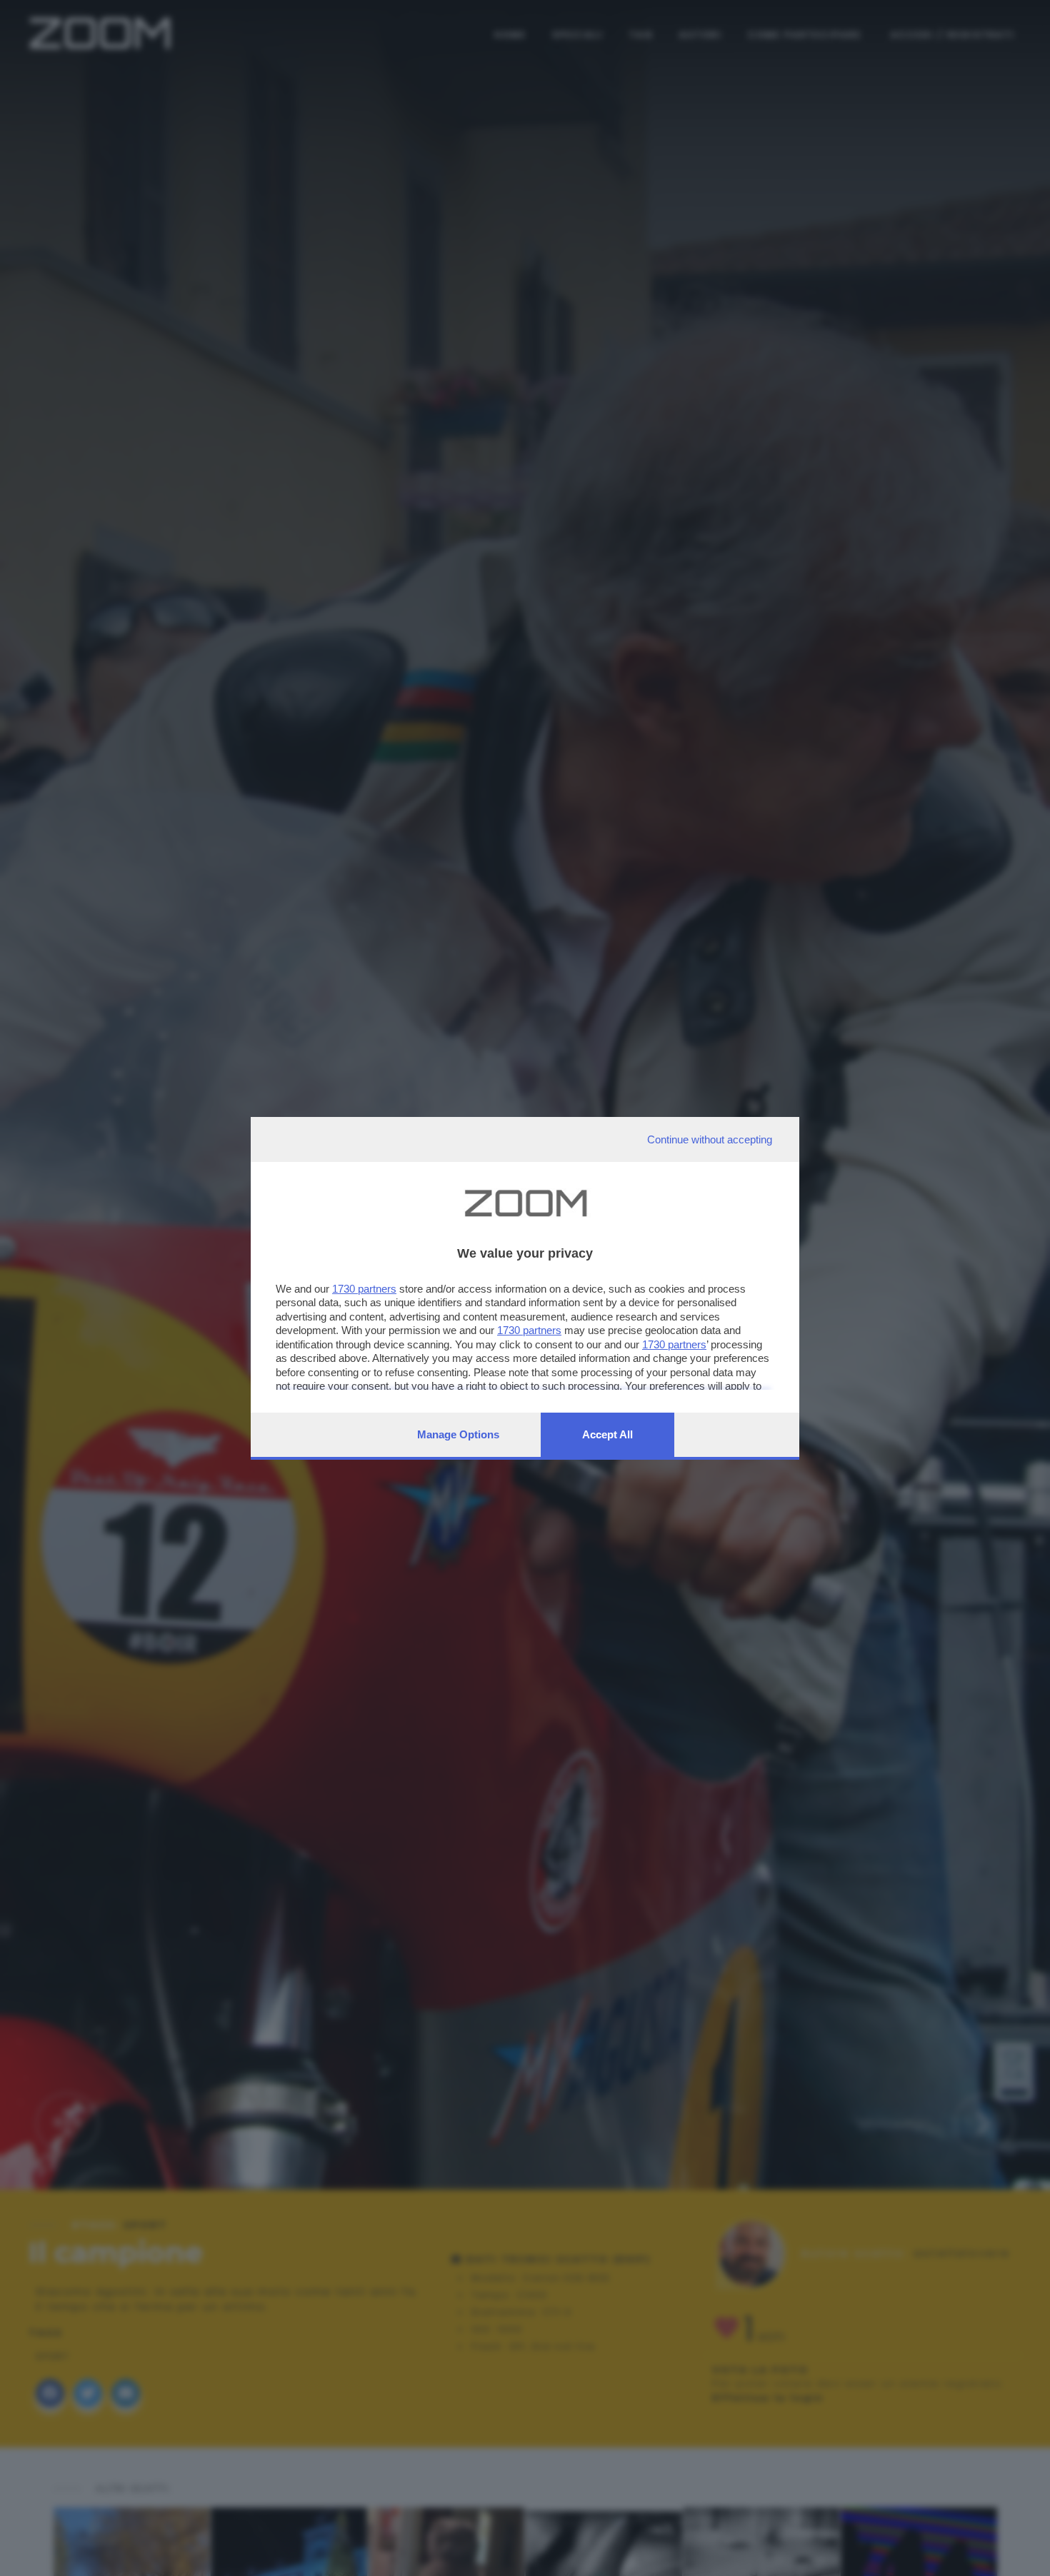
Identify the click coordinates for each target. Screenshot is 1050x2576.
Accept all (607, 1434)
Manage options (458, 1434)
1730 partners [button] (364, 1289)
